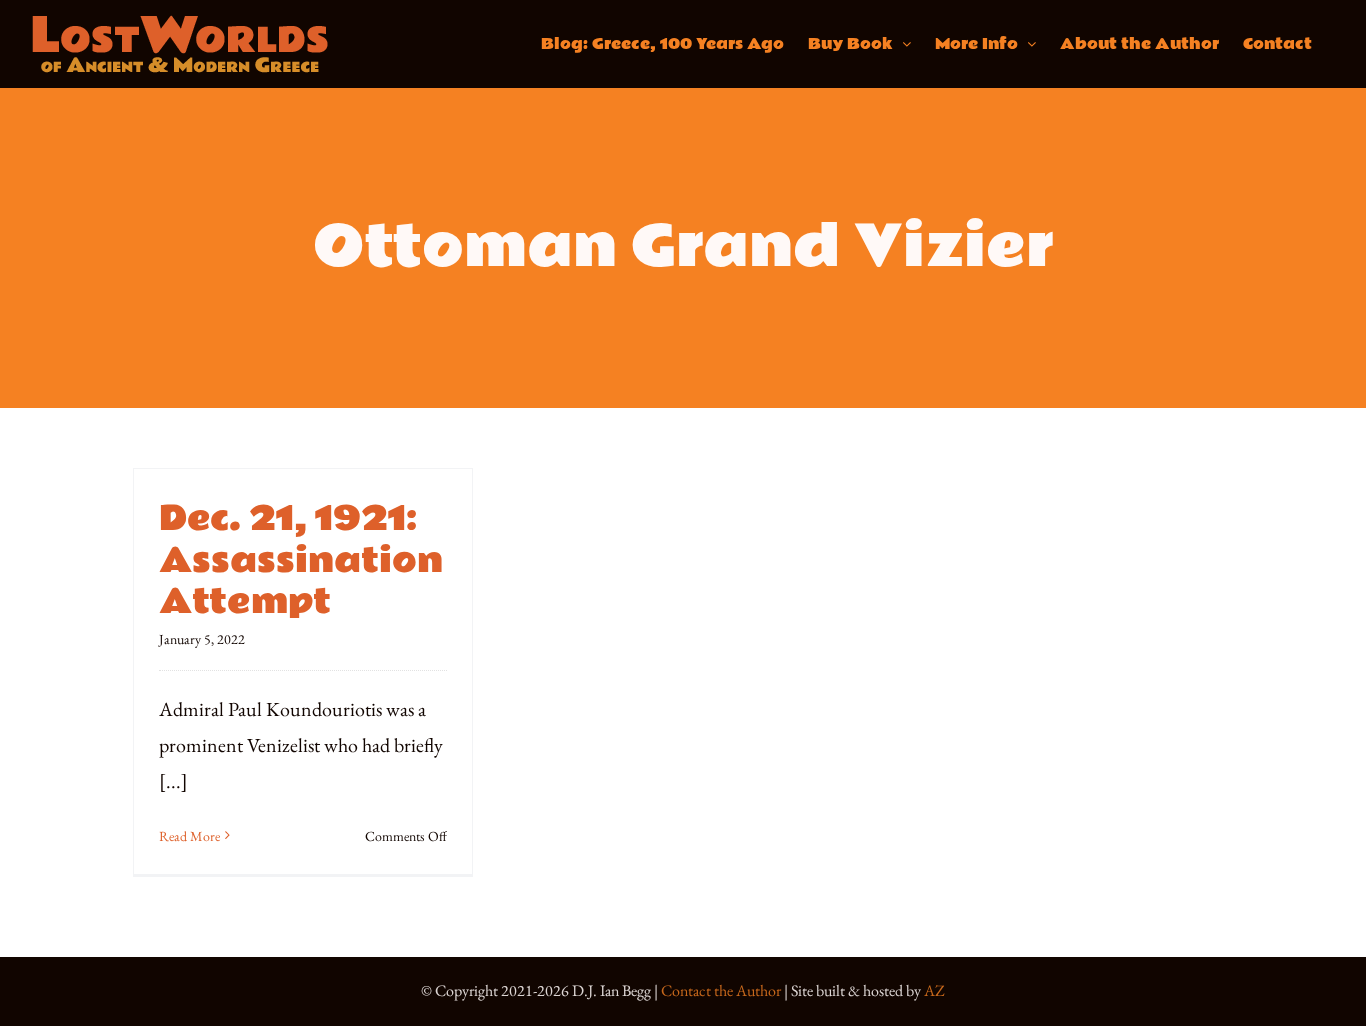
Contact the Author (721, 990)
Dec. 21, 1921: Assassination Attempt (301, 560)
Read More (189, 836)
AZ (934, 990)
